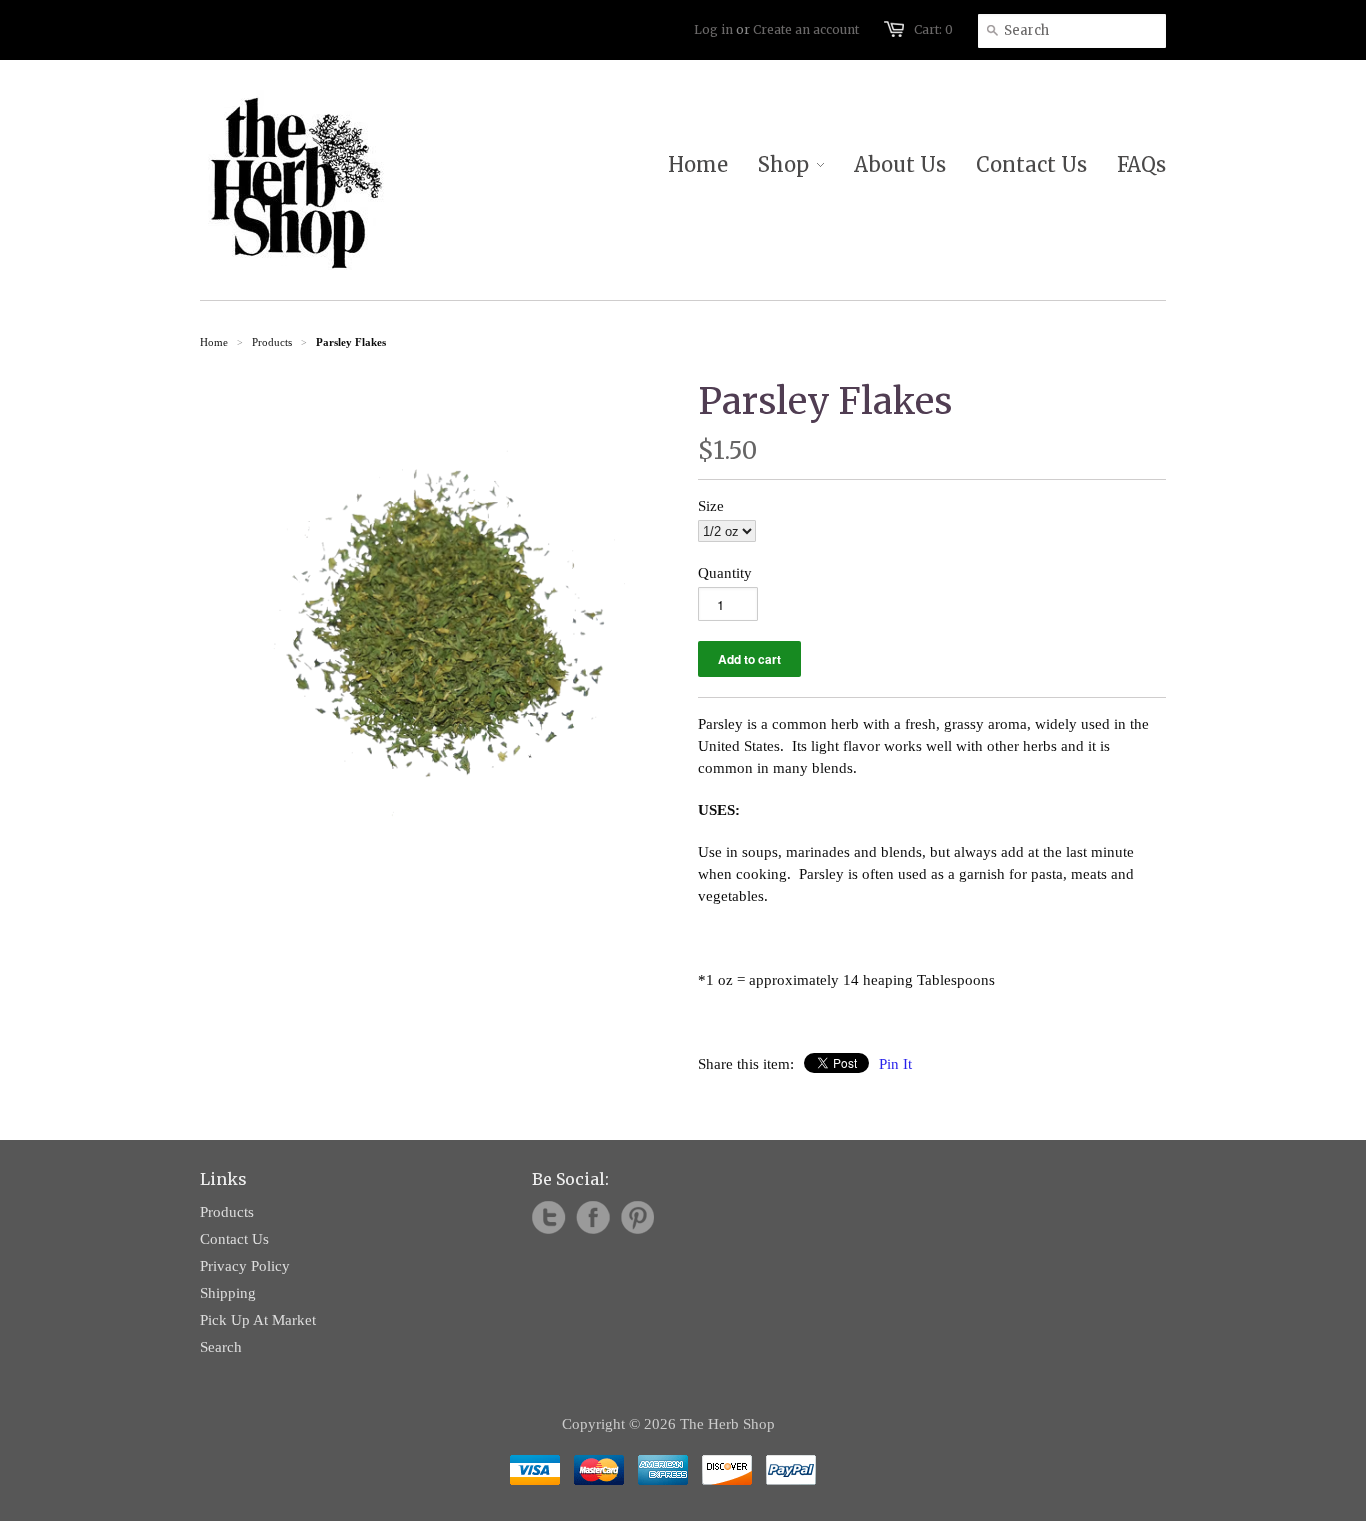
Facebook (593, 1218)
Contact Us (234, 1239)
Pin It (895, 1064)
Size (711, 506)
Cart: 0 (933, 29)
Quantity (725, 573)
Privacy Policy (245, 1266)
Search (221, 1347)
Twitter (549, 1218)
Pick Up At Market (258, 1320)
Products (272, 342)
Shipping (228, 1293)
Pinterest (637, 1218)
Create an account (806, 29)
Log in (713, 29)
